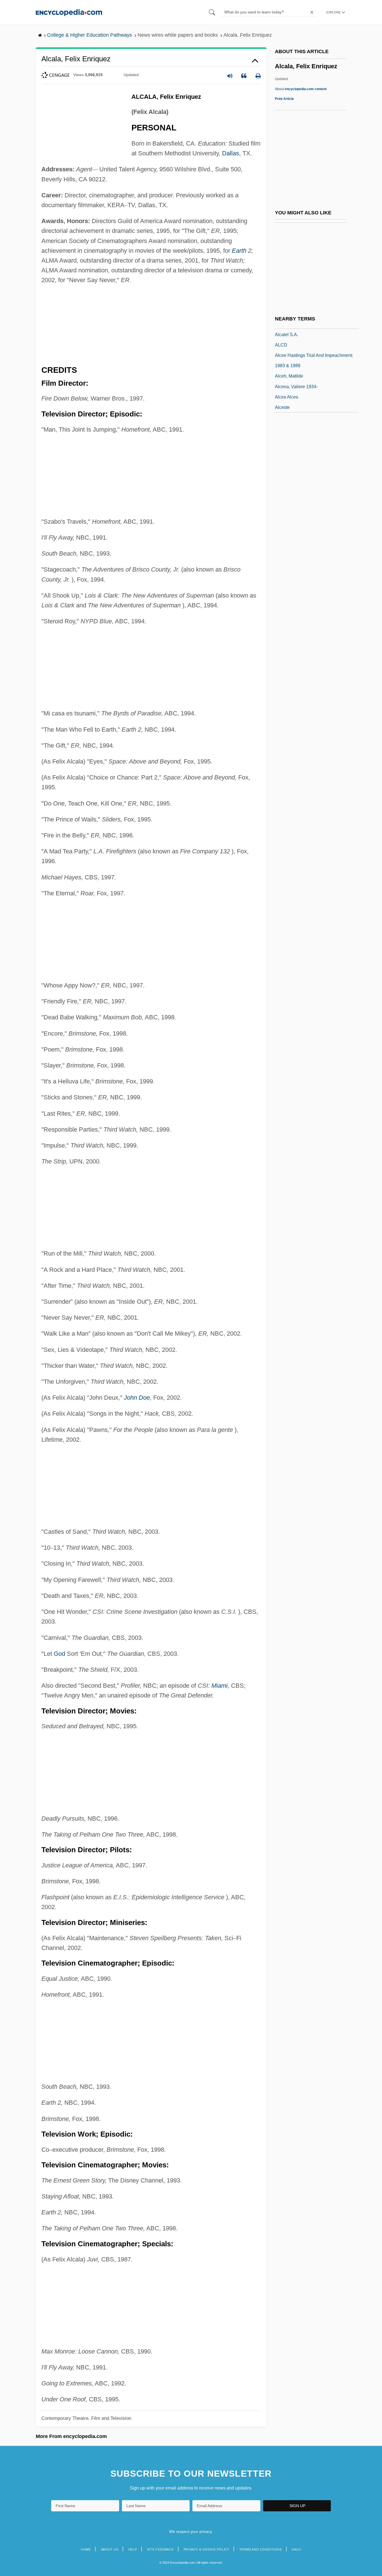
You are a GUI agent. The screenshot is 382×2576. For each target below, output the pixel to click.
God (59, 1654)
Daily (296, 2549)
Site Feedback (160, 2549)
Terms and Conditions (261, 2549)
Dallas (231, 153)
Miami (220, 1686)
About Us (110, 2549)
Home (86, 2549)
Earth (239, 251)
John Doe (137, 1398)
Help (133, 2549)
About (301, 89)
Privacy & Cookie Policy (207, 2549)
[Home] (69, 12)
